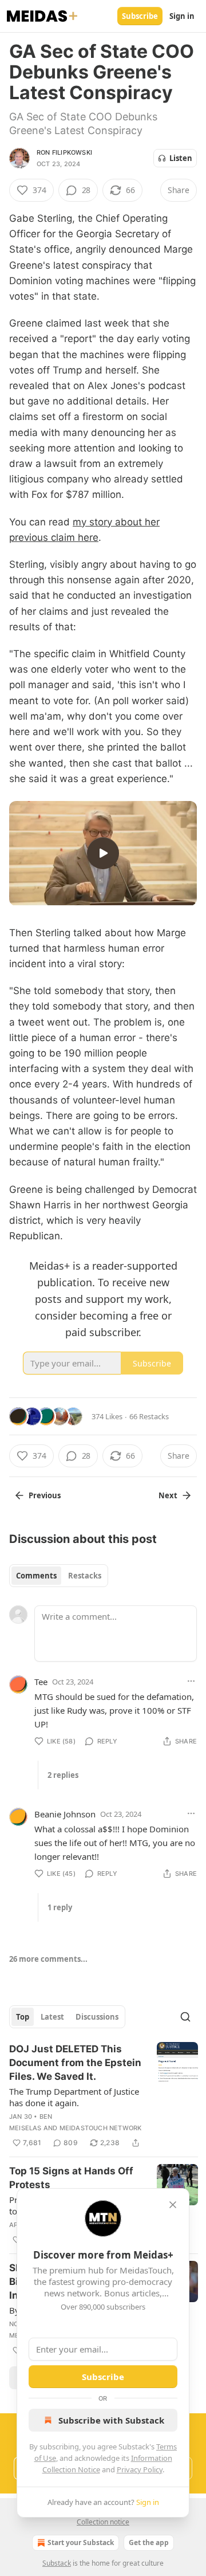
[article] (104, 2096)
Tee (41, 1682)
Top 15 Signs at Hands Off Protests (71, 2178)
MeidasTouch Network (101, 2128)
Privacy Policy (140, 2469)
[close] (173, 2205)
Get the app (149, 2542)
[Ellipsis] (191, 1681)
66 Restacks (149, 1416)
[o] (103, 853)
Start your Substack (81, 2542)
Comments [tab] (36, 1576)
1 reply (60, 1907)
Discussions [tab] (97, 2017)
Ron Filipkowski (64, 152)
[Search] (185, 2017)
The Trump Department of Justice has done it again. (74, 2097)
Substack (57, 2563)
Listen (181, 158)
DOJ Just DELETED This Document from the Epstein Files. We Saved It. (75, 2063)
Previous (45, 1495)
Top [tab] (23, 2017)
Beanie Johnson (65, 1814)
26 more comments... (48, 1959)
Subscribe (140, 16)
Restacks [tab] (85, 1576)
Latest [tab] (52, 2017)
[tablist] (59, 1576)
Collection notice (103, 2522)
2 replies (63, 1775)
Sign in (182, 16)
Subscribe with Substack (111, 2420)
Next (168, 1495)
